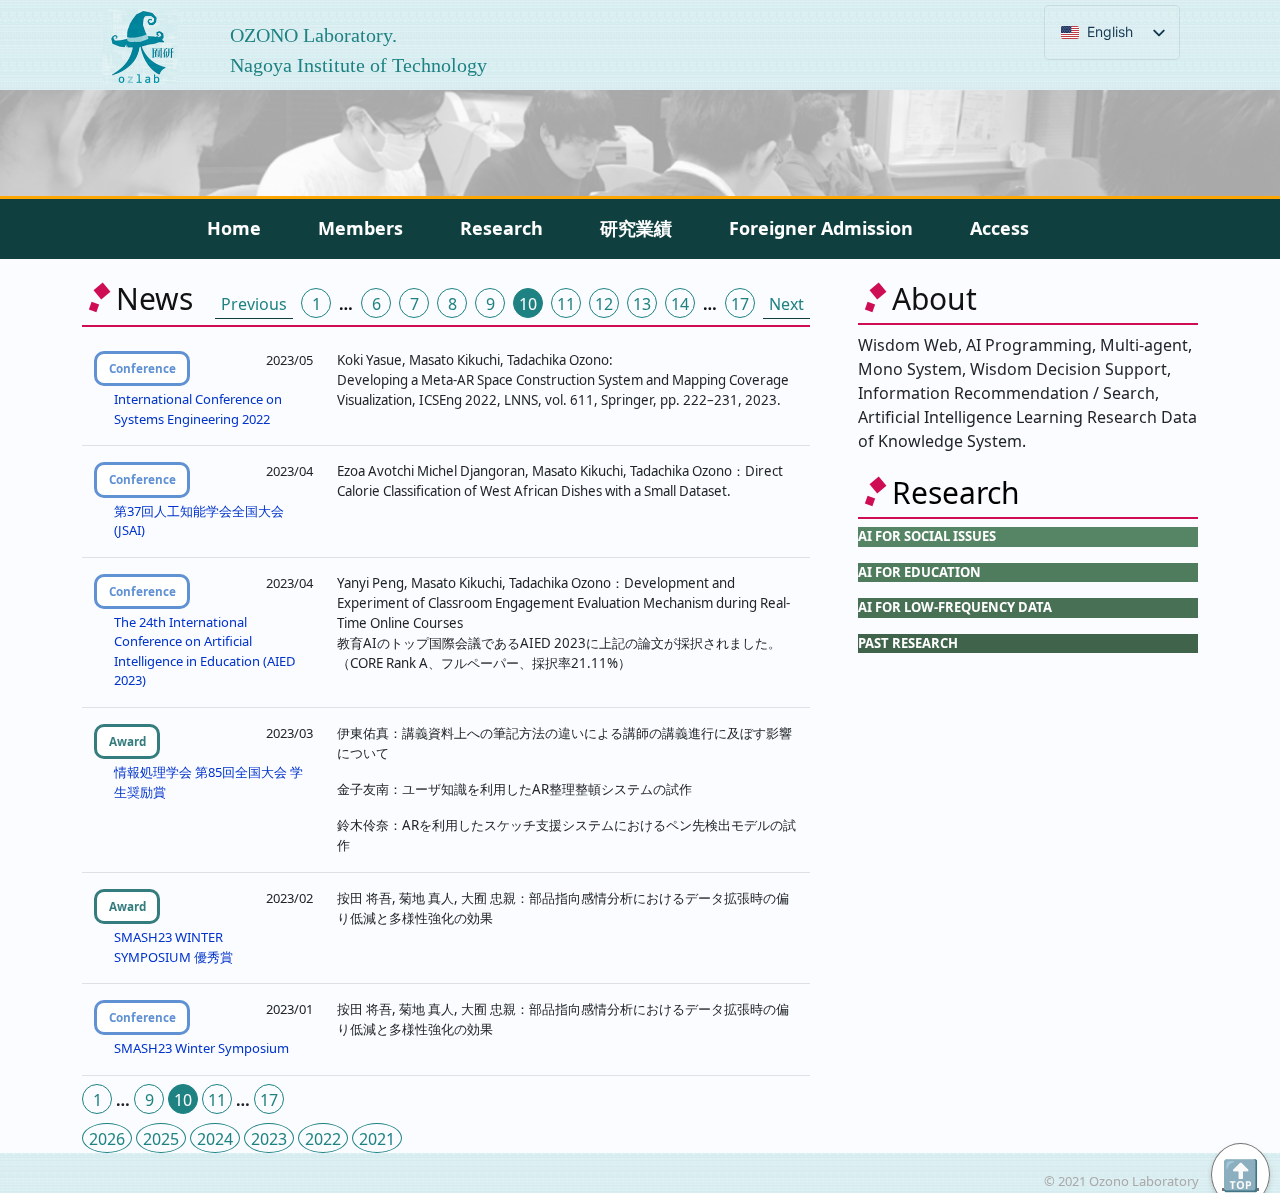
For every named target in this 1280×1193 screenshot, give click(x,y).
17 (740, 304)
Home (234, 228)
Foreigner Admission (821, 228)
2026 (107, 1139)
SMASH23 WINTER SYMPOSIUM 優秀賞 (173, 947)
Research (501, 228)
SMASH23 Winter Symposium (201, 1048)
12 (604, 304)
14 (680, 304)
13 (642, 304)
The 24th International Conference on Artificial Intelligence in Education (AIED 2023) (204, 651)
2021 (377, 1139)
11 (566, 304)
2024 (215, 1139)
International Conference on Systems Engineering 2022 (198, 409)
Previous (254, 304)
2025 (161, 1139)
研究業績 (636, 228)
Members (360, 228)
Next (786, 304)
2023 (269, 1139)
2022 (323, 1139)
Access (999, 228)
